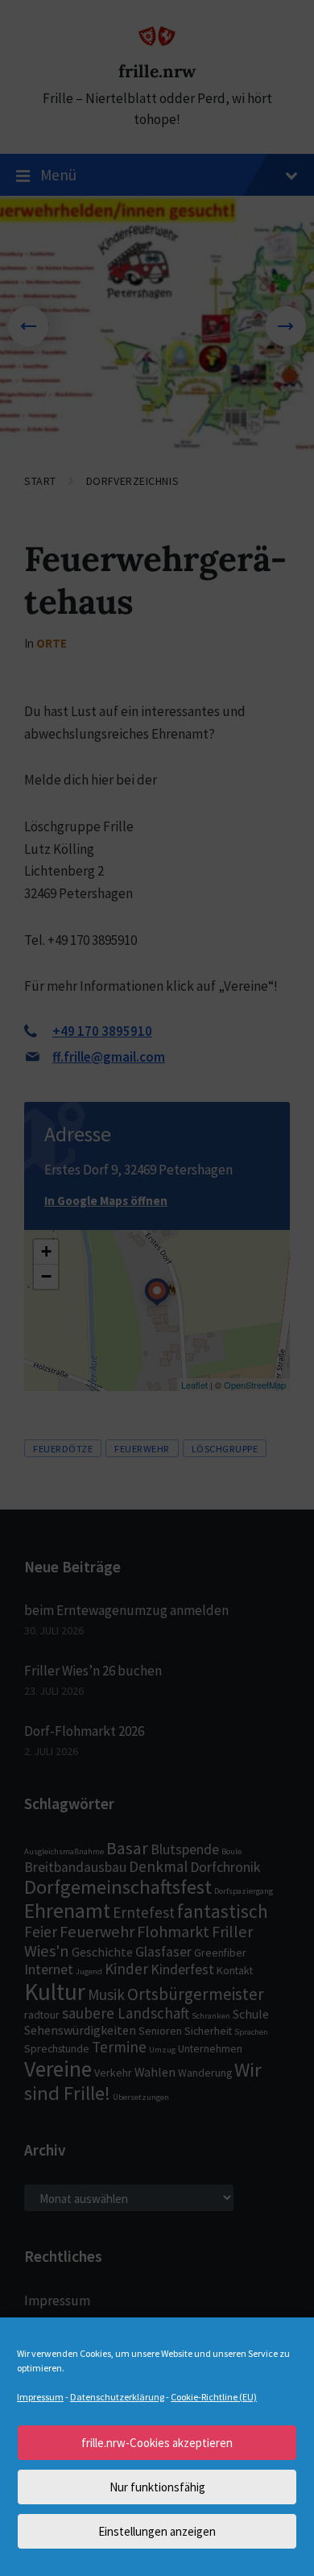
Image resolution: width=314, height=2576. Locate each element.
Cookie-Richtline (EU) (214, 2397)
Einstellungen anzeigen (157, 2531)
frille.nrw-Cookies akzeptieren (157, 2443)
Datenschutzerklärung (117, 2397)
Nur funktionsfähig (157, 2487)
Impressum (40, 2397)
